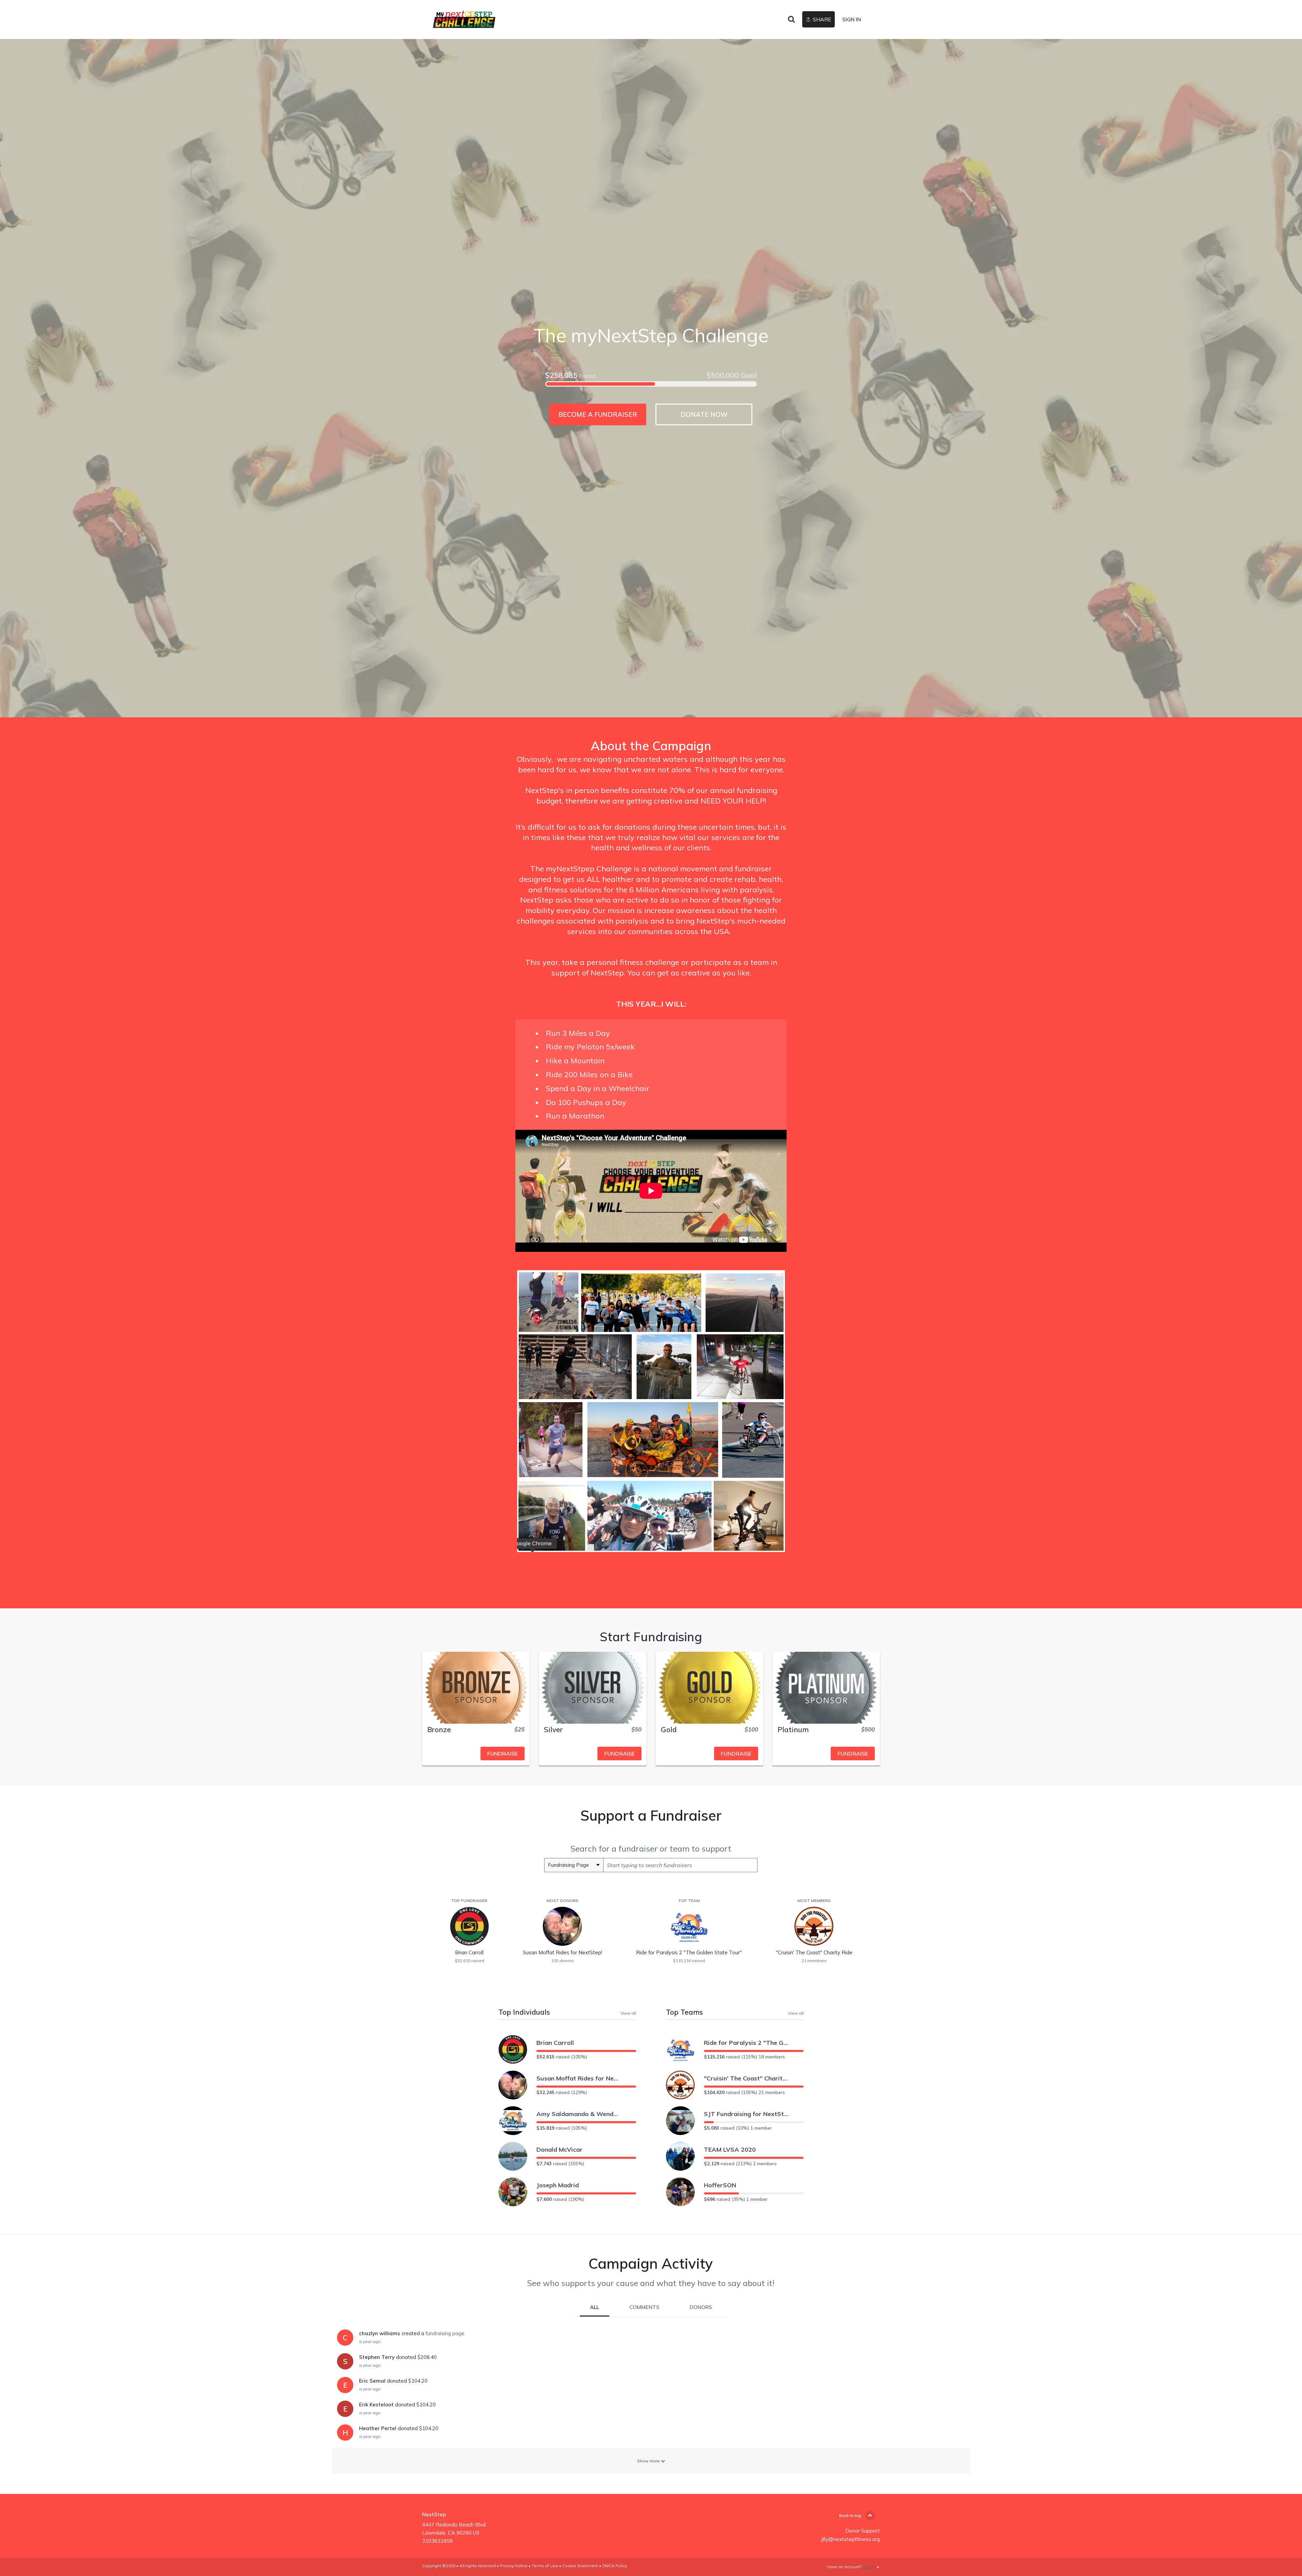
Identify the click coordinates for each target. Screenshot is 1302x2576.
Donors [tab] (701, 2307)
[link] (464, 20)
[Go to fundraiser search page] (791, 20)
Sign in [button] (852, 20)
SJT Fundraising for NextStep (746, 2114)
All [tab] (595, 2307)
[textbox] (680, 1865)
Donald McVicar (559, 2149)
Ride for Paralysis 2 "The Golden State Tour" (746, 2043)
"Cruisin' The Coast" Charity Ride (746, 2078)
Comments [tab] (644, 2307)
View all (628, 2013)
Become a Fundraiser (598, 414)
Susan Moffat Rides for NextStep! (579, 2078)
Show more (649, 2461)
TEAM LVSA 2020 (730, 2149)
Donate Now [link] (704, 414)
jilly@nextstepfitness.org (851, 2539)
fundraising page (445, 2333)
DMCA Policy (615, 2566)
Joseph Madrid (558, 2185)
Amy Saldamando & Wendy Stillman (579, 2114)
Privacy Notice (514, 2566)
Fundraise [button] (502, 1754)
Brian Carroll (555, 2043)
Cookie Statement (580, 2566)
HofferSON (720, 2185)
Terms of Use (545, 2566)
